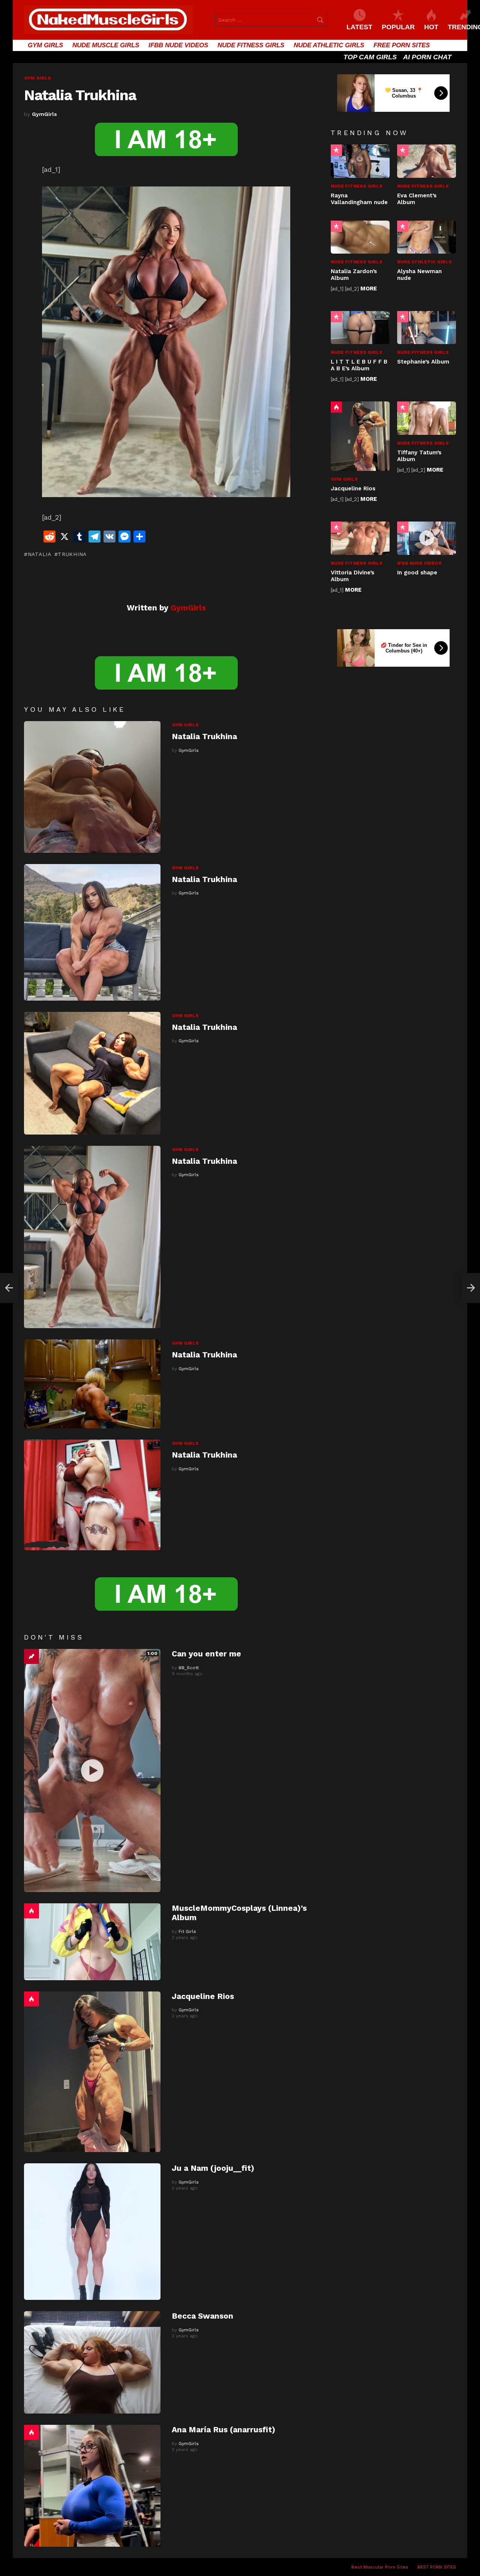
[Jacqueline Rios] (92, 2072)
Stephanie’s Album (423, 362)
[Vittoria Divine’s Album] (360, 538)
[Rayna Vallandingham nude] (360, 161)
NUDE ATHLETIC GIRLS (329, 45)
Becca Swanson (202, 2316)
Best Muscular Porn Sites (380, 2567)
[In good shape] (427, 538)
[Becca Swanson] (92, 2362)
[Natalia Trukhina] (92, 787)
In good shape (417, 573)
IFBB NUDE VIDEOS (178, 45)
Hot (31, 1911)
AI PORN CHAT (427, 57)
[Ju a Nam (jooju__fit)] (92, 2232)
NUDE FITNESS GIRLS (251, 45)
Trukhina (72, 554)
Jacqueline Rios (203, 1996)
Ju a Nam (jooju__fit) (213, 2168)
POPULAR (398, 27)
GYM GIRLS (45, 45)
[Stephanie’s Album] (427, 328)
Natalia (40, 554)
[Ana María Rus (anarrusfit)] (92, 2486)
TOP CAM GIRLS (370, 57)
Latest (359, 27)
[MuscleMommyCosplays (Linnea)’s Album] (92, 1942)
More (369, 289)
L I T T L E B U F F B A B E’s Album (359, 365)
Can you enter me (206, 1654)
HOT (431, 27)
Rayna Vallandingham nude (359, 199)
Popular (336, 150)
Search (320, 21)
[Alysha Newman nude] (427, 237)
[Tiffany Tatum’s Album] (427, 418)
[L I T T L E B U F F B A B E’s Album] (360, 328)
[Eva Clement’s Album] (427, 161)
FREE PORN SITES (402, 45)
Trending (31, 1656)
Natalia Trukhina (204, 736)
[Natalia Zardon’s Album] (360, 237)
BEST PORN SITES (437, 2567)
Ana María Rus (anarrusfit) (223, 2429)
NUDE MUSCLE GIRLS (106, 45)
